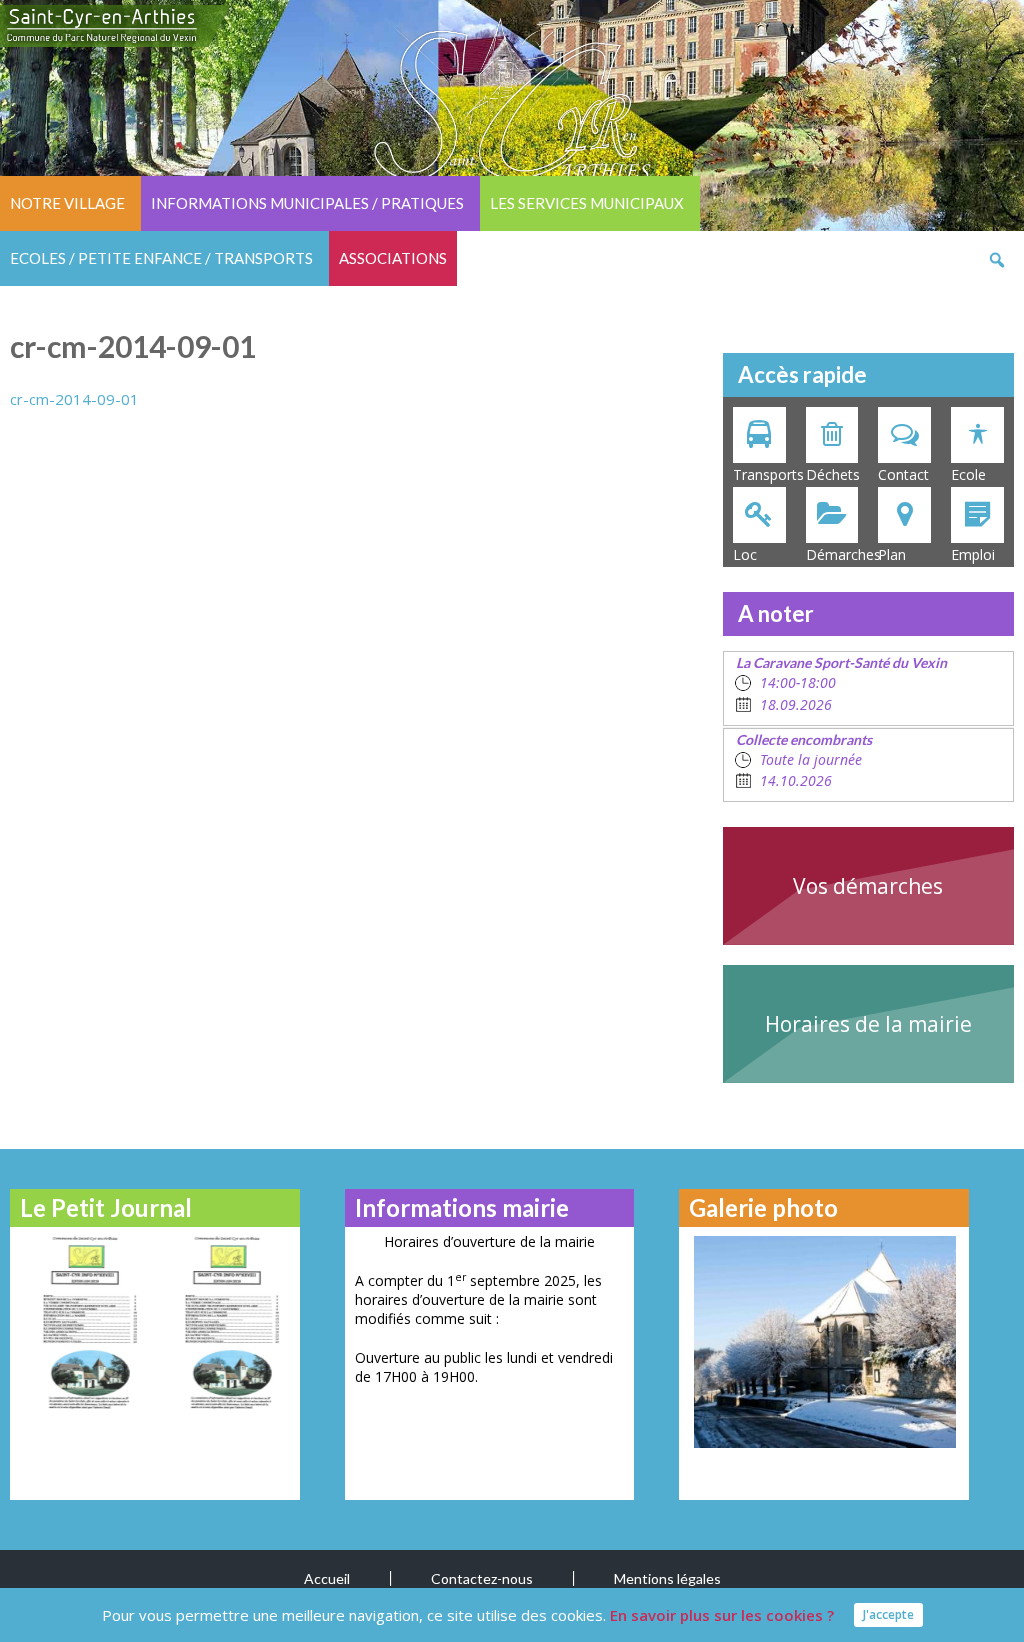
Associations (393, 258)
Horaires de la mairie (868, 1024)
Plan (892, 554)
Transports (764, 474)
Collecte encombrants (804, 739)
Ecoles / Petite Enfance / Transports (161, 258)
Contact (903, 474)
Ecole (968, 474)
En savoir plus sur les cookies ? (722, 1615)
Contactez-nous (482, 1578)
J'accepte (888, 1614)
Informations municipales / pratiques (307, 203)
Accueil (327, 1578)
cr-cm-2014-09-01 (74, 399)
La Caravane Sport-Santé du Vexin (841, 662)
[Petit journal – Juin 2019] (225, 1322)
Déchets (833, 474)
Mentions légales (667, 1578)
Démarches (837, 554)
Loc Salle (748, 556)
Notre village (67, 203)
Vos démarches (868, 886)
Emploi (973, 554)
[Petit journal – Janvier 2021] (83, 1322)
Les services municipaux (587, 203)
